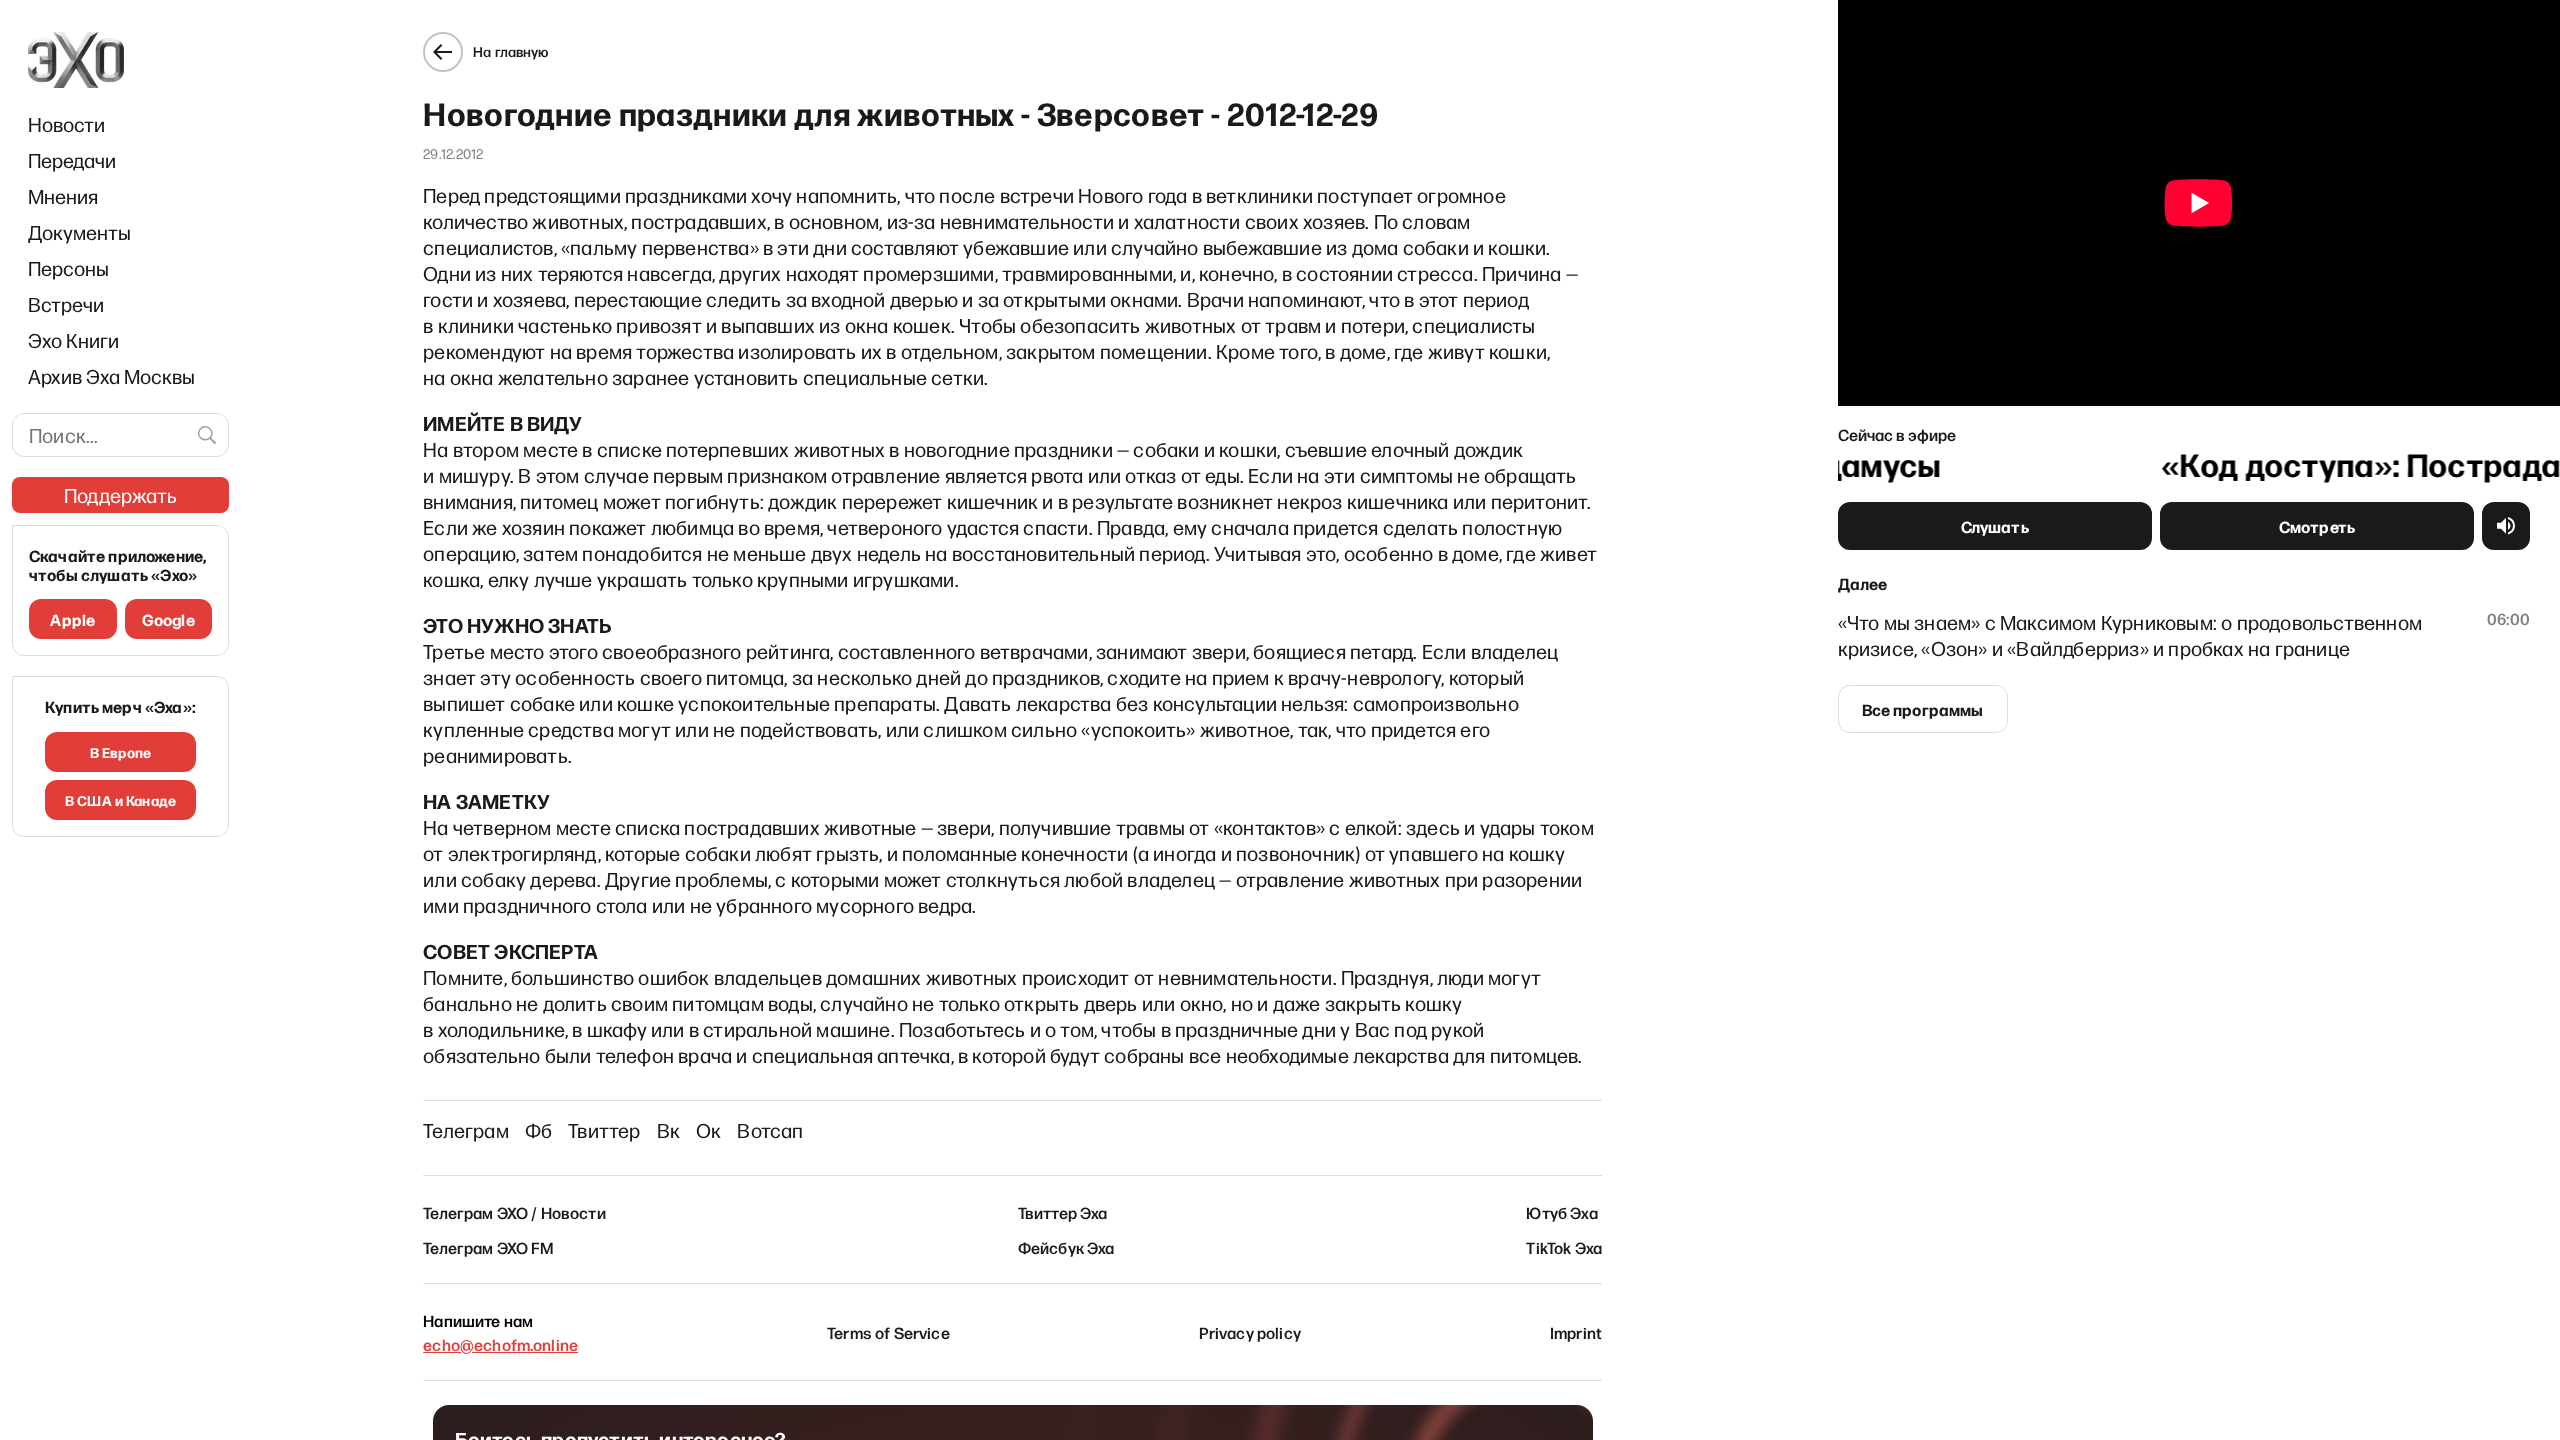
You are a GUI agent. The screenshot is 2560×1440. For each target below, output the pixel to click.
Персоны (68, 268)
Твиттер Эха (1063, 1212)
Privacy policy (1250, 1332)
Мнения (63, 196)
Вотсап (770, 1130)
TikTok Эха (1564, 1247)
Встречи (66, 304)
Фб (538, 1130)
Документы (79, 232)
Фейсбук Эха (1066, 1247)
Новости (66, 124)
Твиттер (604, 1130)
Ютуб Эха (1561, 1212)
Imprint (1576, 1332)
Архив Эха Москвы (111, 376)
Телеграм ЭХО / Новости (514, 1212)
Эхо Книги (73, 340)
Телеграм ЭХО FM (488, 1247)
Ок (708, 1130)
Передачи (72, 160)
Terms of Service (888, 1332)
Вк (668, 1130)
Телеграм (466, 1130)
